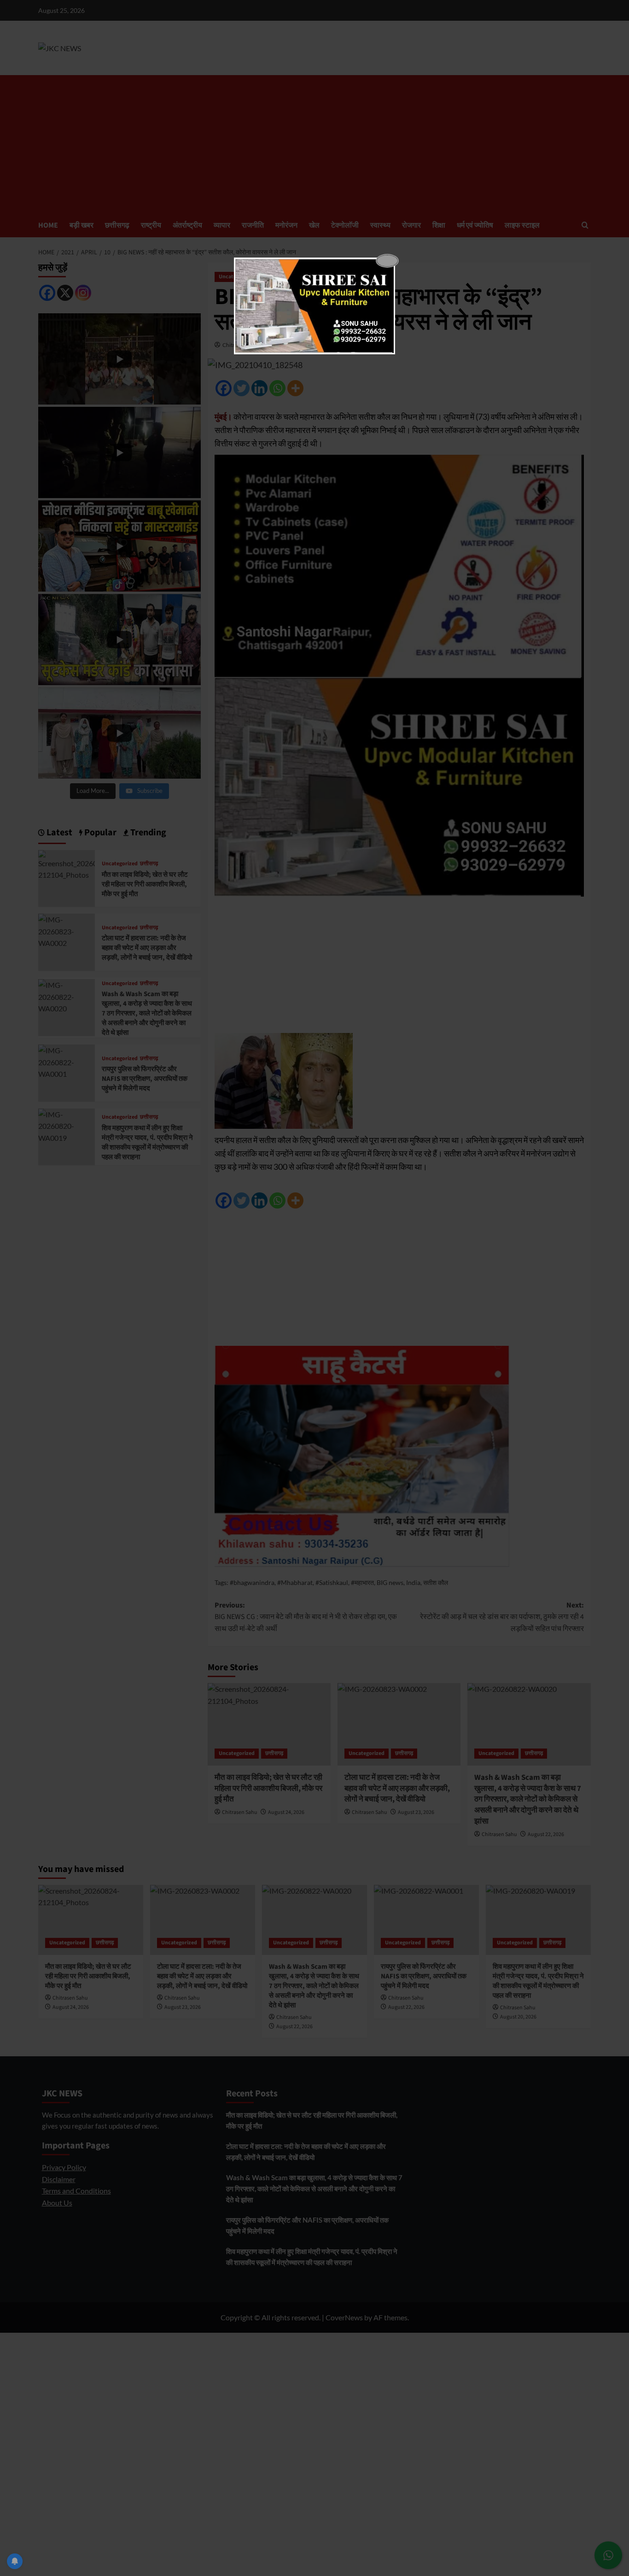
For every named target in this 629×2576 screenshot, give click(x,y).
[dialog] (314, 306)
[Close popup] (387, 261)
